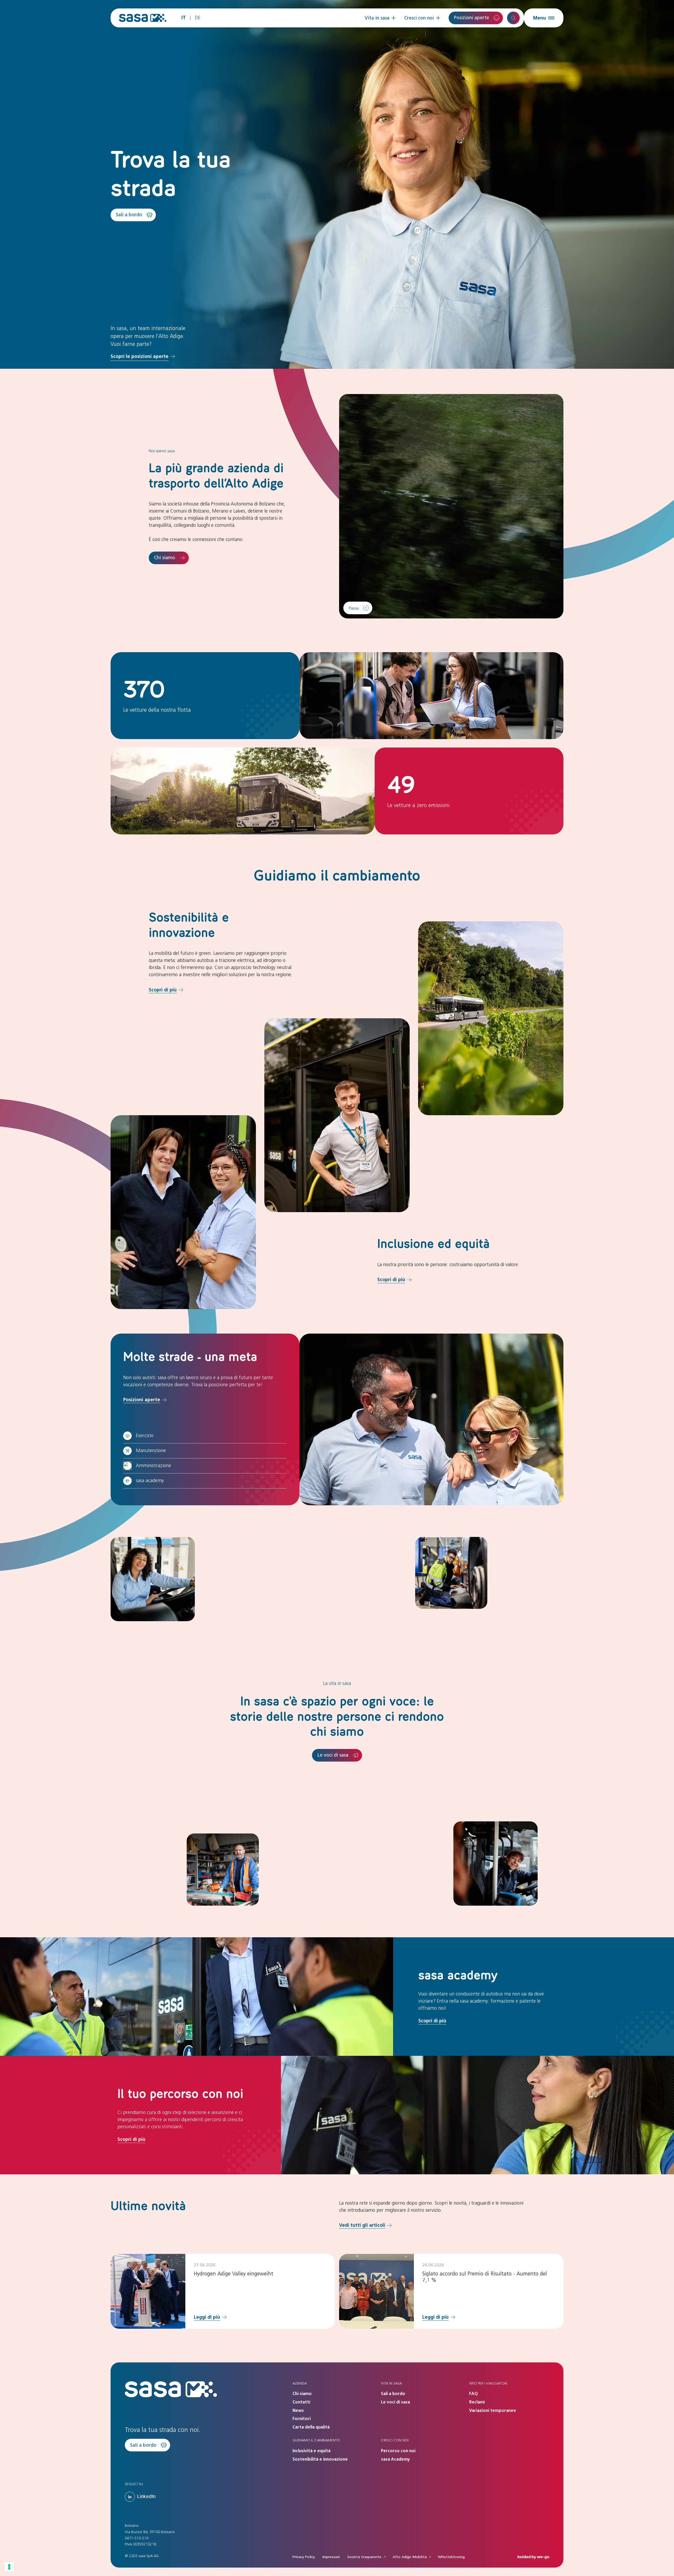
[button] (380, 18)
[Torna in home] (143, 18)
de (198, 18)
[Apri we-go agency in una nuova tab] (533, 2557)
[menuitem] (380, 18)
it (184, 18)
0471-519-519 (137, 2538)
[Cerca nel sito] (513, 18)
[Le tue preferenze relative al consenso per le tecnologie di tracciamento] (9, 2567)
